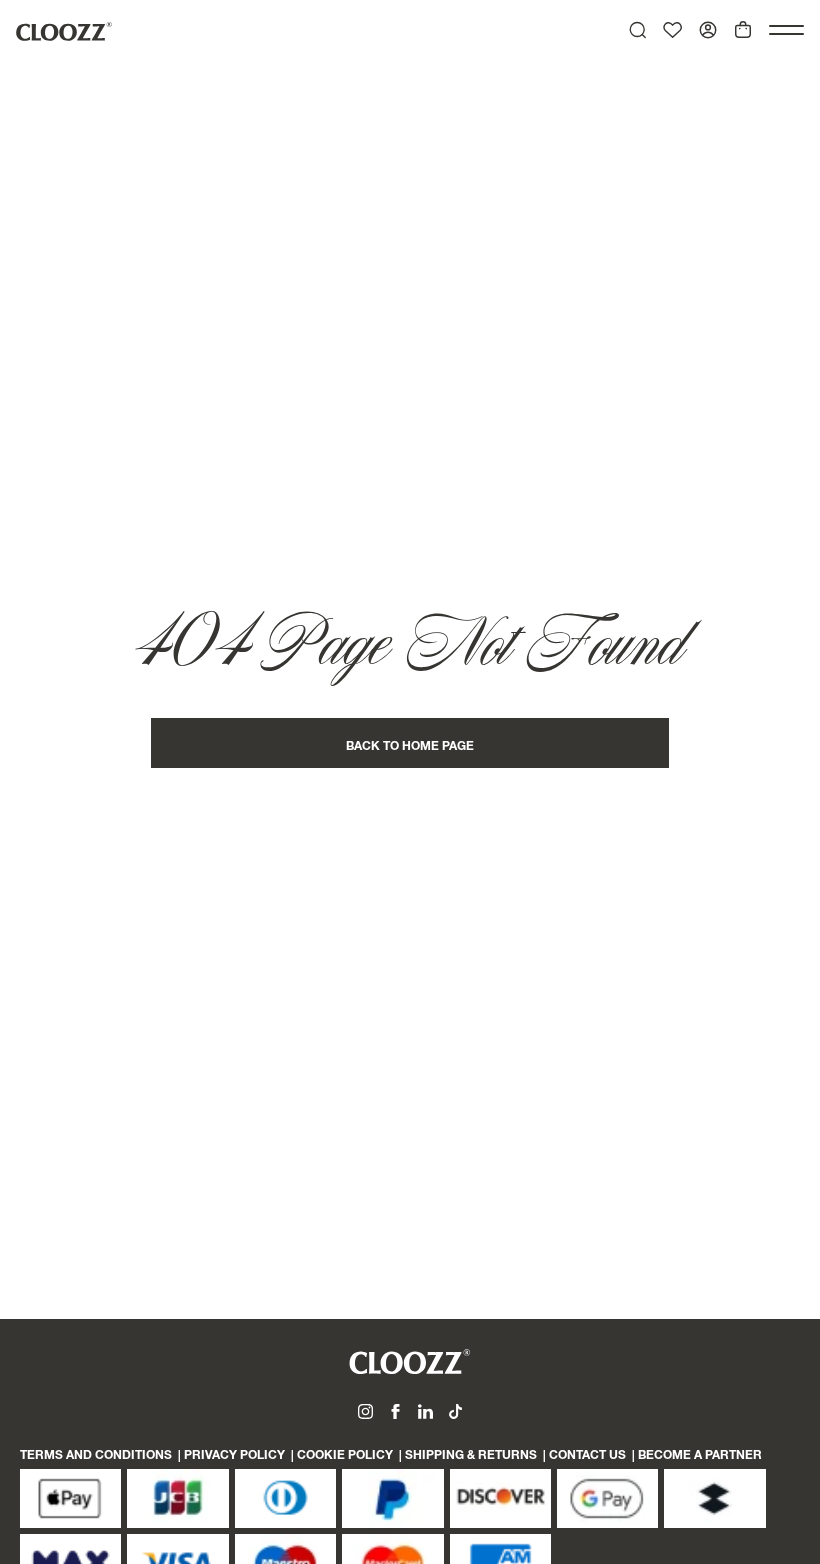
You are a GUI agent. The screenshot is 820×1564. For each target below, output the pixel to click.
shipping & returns (471, 1456)
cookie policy (345, 1456)
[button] (786, 29)
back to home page (410, 747)
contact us (587, 1456)
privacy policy (234, 1456)
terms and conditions (96, 1456)
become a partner (700, 1456)
